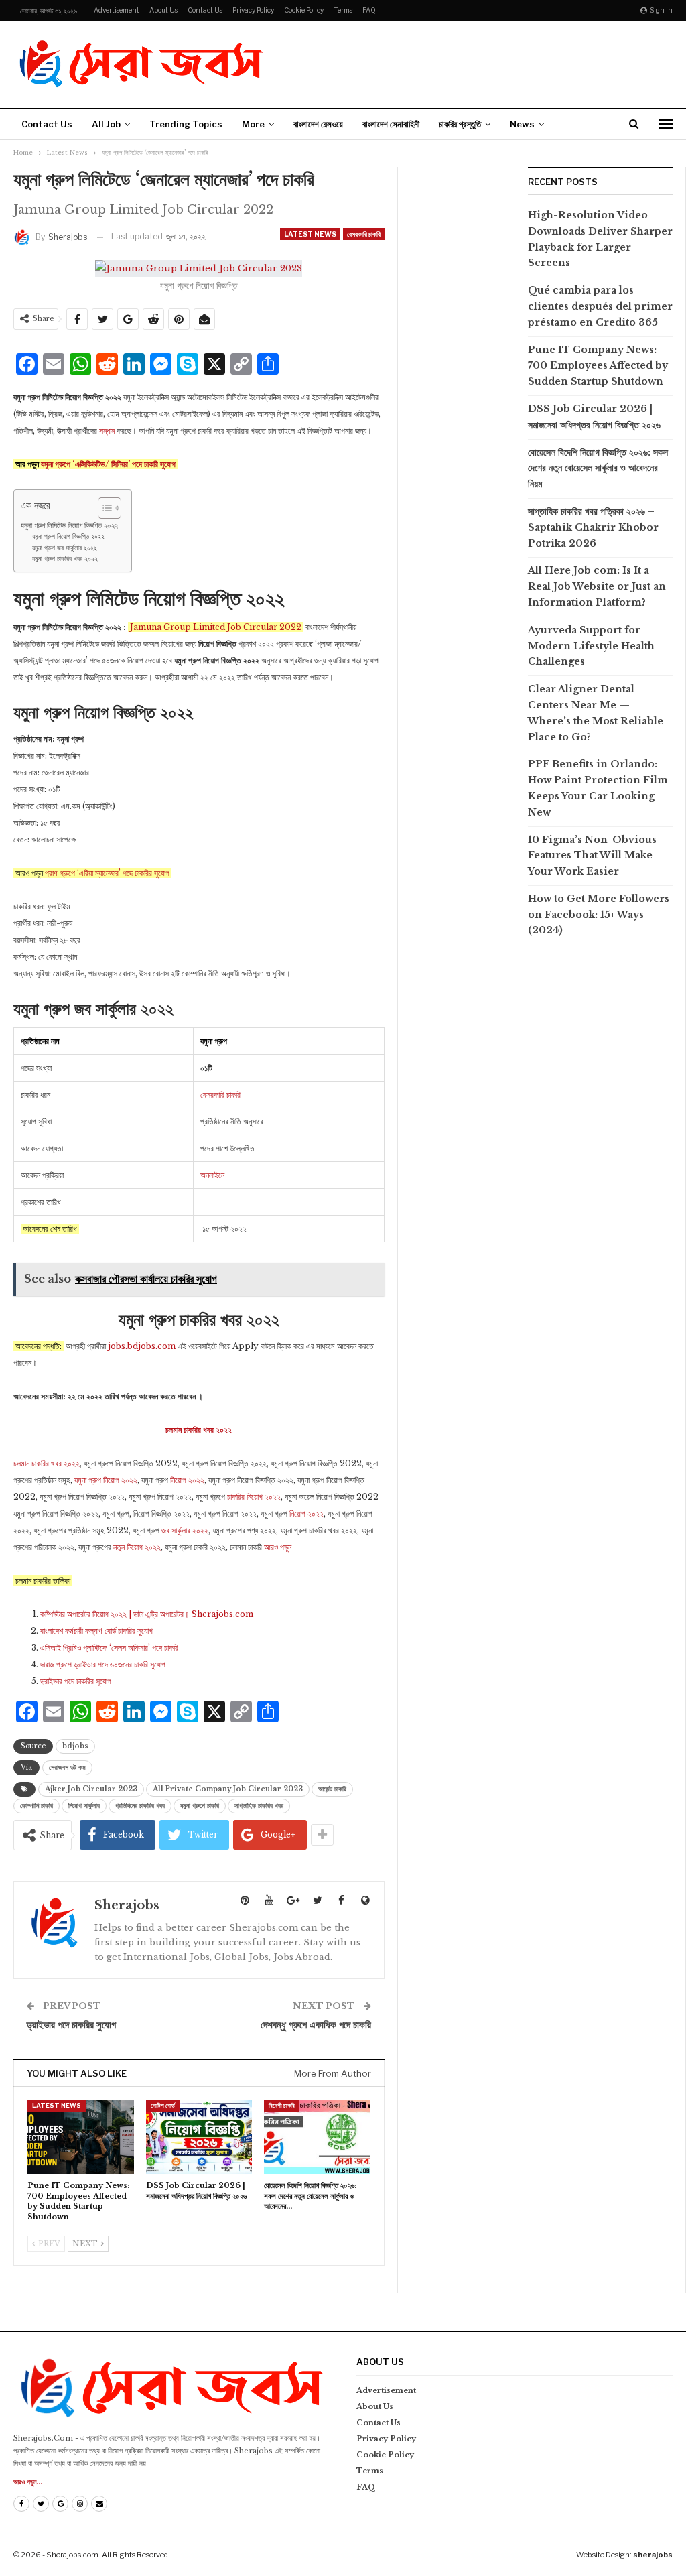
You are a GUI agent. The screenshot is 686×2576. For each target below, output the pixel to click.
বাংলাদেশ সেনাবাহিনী (391, 124)
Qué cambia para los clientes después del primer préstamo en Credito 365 (600, 306)
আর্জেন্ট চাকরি (332, 1789)
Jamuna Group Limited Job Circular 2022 (216, 627)
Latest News (310, 234)
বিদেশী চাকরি (282, 2105)
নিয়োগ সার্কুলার (84, 1806)
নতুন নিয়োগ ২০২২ (137, 1547)
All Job (106, 124)
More (253, 124)
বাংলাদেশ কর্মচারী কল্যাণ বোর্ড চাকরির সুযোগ (96, 1631)
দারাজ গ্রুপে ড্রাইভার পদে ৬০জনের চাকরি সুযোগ (103, 1664)
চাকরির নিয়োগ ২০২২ (254, 1497)
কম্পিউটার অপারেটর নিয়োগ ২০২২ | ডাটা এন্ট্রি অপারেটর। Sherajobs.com (147, 1614)
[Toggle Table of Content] (103, 508)
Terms (343, 10)
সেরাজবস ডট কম (67, 1767)
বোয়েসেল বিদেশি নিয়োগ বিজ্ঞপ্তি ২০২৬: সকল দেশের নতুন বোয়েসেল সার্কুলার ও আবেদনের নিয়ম (598, 468)
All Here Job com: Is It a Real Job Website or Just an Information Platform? (597, 586)
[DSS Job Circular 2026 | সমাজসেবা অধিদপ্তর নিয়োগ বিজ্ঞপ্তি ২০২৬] (199, 2137)
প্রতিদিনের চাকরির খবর (140, 1806)
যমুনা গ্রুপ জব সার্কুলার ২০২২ (65, 548)
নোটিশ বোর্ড (163, 2105)
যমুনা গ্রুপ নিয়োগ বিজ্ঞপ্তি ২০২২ (68, 537)
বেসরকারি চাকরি (364, 234)
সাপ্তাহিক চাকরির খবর (259, 1806)
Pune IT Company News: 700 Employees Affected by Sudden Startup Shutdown (598, 366)
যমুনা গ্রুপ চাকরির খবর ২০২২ (65, 559)
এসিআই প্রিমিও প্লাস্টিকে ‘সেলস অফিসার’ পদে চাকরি (109, 1648)
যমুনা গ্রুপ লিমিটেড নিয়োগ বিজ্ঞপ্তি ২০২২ (69, 525)
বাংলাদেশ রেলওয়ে (318, 124)
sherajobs (653, 2555)
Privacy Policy (253, 10)
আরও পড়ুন (278, 1547)
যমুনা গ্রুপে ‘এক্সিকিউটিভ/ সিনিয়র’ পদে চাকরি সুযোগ (108, 464)
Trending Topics (186, 124)
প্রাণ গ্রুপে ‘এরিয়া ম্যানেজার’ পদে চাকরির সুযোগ (107, 873)
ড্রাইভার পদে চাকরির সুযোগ (76, 1681)
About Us (163, 10)
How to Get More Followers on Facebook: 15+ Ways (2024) (599, 915)
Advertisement (117, 10)
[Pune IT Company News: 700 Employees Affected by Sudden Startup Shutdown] (81, 2137)
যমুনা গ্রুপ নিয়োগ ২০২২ (106, 1480)
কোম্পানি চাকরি (37, 1806)
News (522, 124)
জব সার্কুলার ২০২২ (185, 1530)
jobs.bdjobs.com (141, 1346)
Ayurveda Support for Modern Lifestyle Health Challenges (591, 646)
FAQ (369, 10)
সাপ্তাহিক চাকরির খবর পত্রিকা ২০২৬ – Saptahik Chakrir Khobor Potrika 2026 (593, 527)
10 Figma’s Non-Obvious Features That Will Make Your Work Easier (592, 856)
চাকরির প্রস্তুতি (460, 124)
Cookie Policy (304, 10)
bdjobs (75, 1746)
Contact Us (205, 10)
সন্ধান (107, 431)
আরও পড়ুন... (28, 2482)
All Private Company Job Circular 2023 (228, 1789)
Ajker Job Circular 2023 (91, 1789)
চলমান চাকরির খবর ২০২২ (47, 1463)
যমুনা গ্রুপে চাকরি (200, 1806)
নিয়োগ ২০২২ (187, 1480)
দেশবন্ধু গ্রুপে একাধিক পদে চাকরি (316, 2025)
